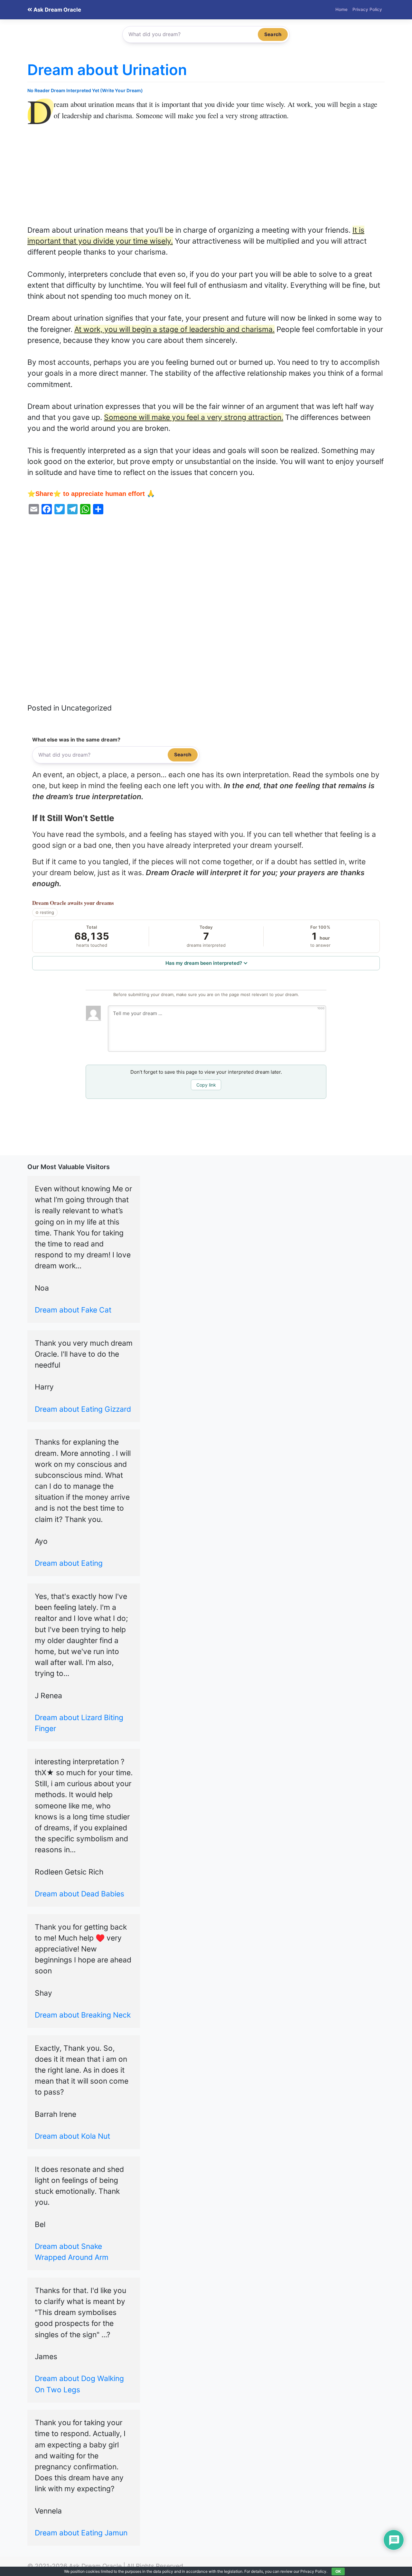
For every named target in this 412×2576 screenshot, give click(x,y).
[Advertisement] (206, 177)
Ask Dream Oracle (57, 10)
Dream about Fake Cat (73, 1310)
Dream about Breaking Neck (83, 2015)
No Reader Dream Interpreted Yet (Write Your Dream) (85, 90)
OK (338, 2571)
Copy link (206, 1085)
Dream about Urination (107, 70)
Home (342, 9)
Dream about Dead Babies (80, 1894)
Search (273, 34)
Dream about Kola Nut (72, 2136)
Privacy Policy (367, 9)
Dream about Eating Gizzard (83, 1409)
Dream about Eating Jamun (81, 2533)
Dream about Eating (69, 1563)
